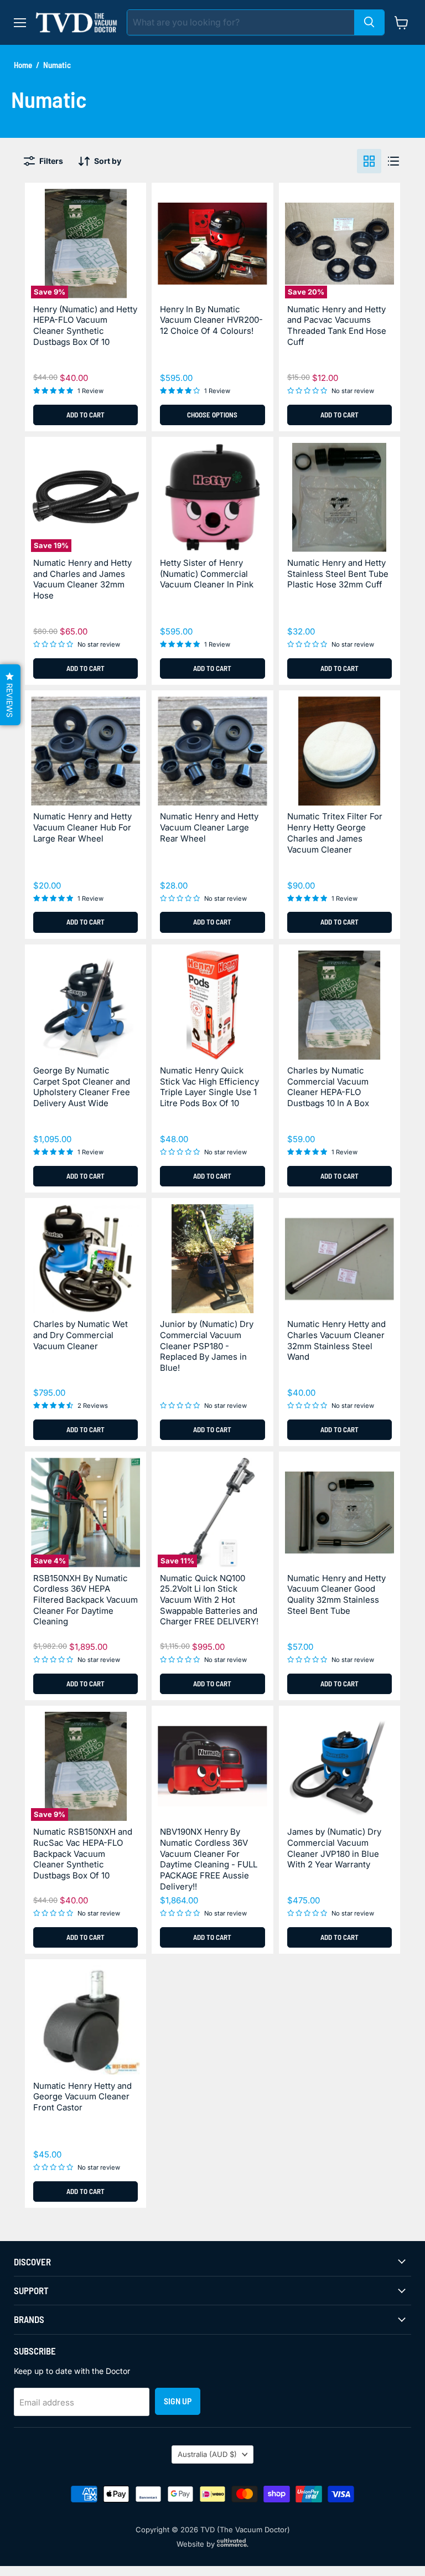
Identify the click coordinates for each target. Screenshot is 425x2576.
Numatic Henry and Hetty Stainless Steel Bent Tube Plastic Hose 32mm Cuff (338, 574)
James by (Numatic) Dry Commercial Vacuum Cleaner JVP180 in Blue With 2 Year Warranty (334, 1848)
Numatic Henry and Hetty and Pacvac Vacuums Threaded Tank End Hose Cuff (337, 326)
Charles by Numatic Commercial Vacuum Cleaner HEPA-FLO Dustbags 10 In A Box (328, 1087)
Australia (207, 2454)
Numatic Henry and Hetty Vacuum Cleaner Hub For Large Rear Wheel (82, 827)
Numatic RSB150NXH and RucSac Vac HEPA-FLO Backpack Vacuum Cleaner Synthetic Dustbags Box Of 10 (83, 1854)
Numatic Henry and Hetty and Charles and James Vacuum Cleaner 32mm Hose (82, 579)
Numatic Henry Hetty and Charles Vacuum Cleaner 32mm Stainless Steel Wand (336, 1340)
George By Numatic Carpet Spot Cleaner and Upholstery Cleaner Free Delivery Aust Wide (82, 1087)
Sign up (178, 2401)
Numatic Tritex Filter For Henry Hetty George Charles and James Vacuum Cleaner (335, 833)
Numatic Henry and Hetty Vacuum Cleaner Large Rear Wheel (209, 827)
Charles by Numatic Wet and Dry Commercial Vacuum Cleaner (81, 1335)
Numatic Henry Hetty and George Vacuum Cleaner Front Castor (82, 2097)
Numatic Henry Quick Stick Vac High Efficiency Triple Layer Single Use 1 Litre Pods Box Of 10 (209, 1087)
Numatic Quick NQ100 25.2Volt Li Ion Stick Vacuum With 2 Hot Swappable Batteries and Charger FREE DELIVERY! (209, 1600)
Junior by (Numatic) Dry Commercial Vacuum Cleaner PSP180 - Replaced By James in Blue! (207, 1346)
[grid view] (369, 161)
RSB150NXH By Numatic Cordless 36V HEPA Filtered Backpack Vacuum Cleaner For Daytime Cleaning (85, 1600)
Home (23, 65)
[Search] (369, 22)
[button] (10, 695)
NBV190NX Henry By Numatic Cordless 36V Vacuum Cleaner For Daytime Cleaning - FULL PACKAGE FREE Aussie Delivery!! (209, 1859)
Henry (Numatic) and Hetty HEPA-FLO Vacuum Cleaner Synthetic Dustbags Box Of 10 (85, 326)
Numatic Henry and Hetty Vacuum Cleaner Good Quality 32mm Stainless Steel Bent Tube (336, 1594)
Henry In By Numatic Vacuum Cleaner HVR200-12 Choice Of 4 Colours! (211, 320)
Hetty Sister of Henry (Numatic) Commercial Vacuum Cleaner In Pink (207, 574)
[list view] (393, 161)
